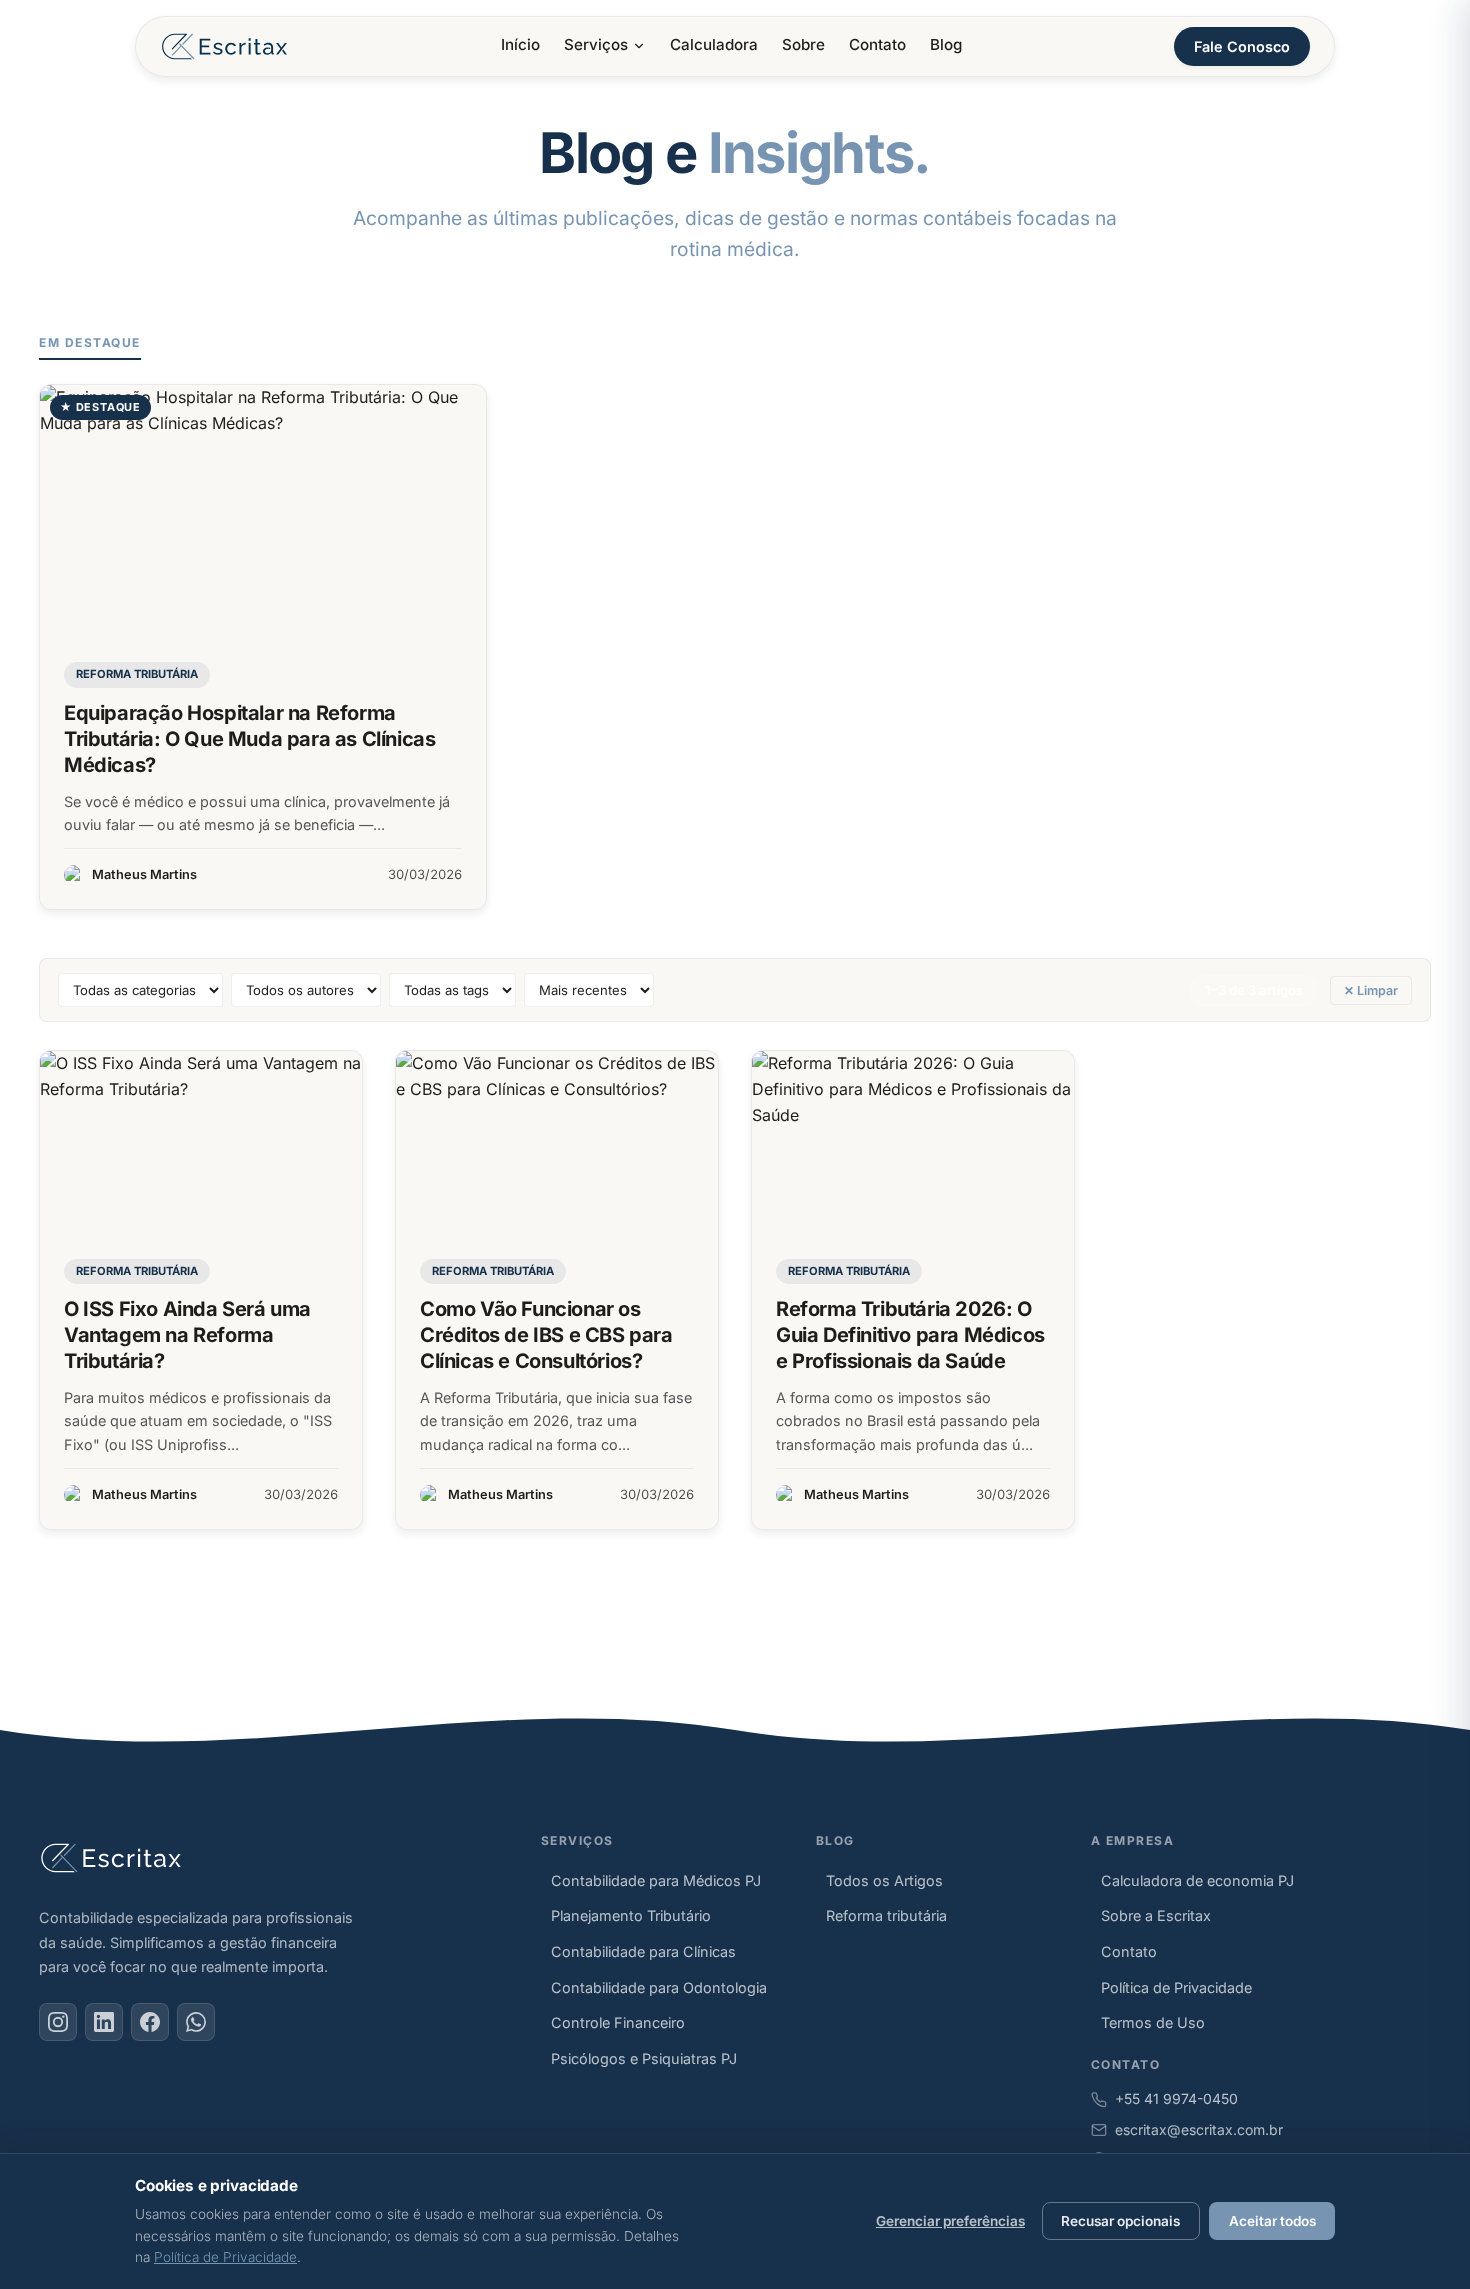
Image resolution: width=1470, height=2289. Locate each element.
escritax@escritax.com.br (1199, 2129)
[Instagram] (58, 2022)
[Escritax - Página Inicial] (224, 46)
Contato (877, 44)
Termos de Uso (1153, 2022)
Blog (946, 44)
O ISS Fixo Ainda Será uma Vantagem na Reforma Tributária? (187, 1335)
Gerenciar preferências (950, 2221)
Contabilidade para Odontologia (659, 1987)
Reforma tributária (137, 674)
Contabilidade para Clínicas (643, 1951)
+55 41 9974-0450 (1176, 2098)
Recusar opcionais (1120, 2221)
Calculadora (714, 44)
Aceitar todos (1272, 2221)
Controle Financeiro (618, 2022)
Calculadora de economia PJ (1197, 1880)
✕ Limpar (1371, 990)
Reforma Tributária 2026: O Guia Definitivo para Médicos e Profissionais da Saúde (910, 1335)
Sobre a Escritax (1156, 1915)
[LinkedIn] (104, 2022)
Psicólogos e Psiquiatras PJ (644, 2058)
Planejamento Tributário (631, 1915)
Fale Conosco (1242, 46)
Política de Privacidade (1176, 1987)
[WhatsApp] (196, 2022)
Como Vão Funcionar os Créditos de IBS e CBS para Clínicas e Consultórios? (546, 1335)
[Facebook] (150, 2022)
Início (520, 44)
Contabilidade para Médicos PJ (656, 1880)
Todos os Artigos (884, 1880)
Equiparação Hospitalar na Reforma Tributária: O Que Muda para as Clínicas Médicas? (249, 739)
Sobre (803, 44)
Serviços (596, 44)
